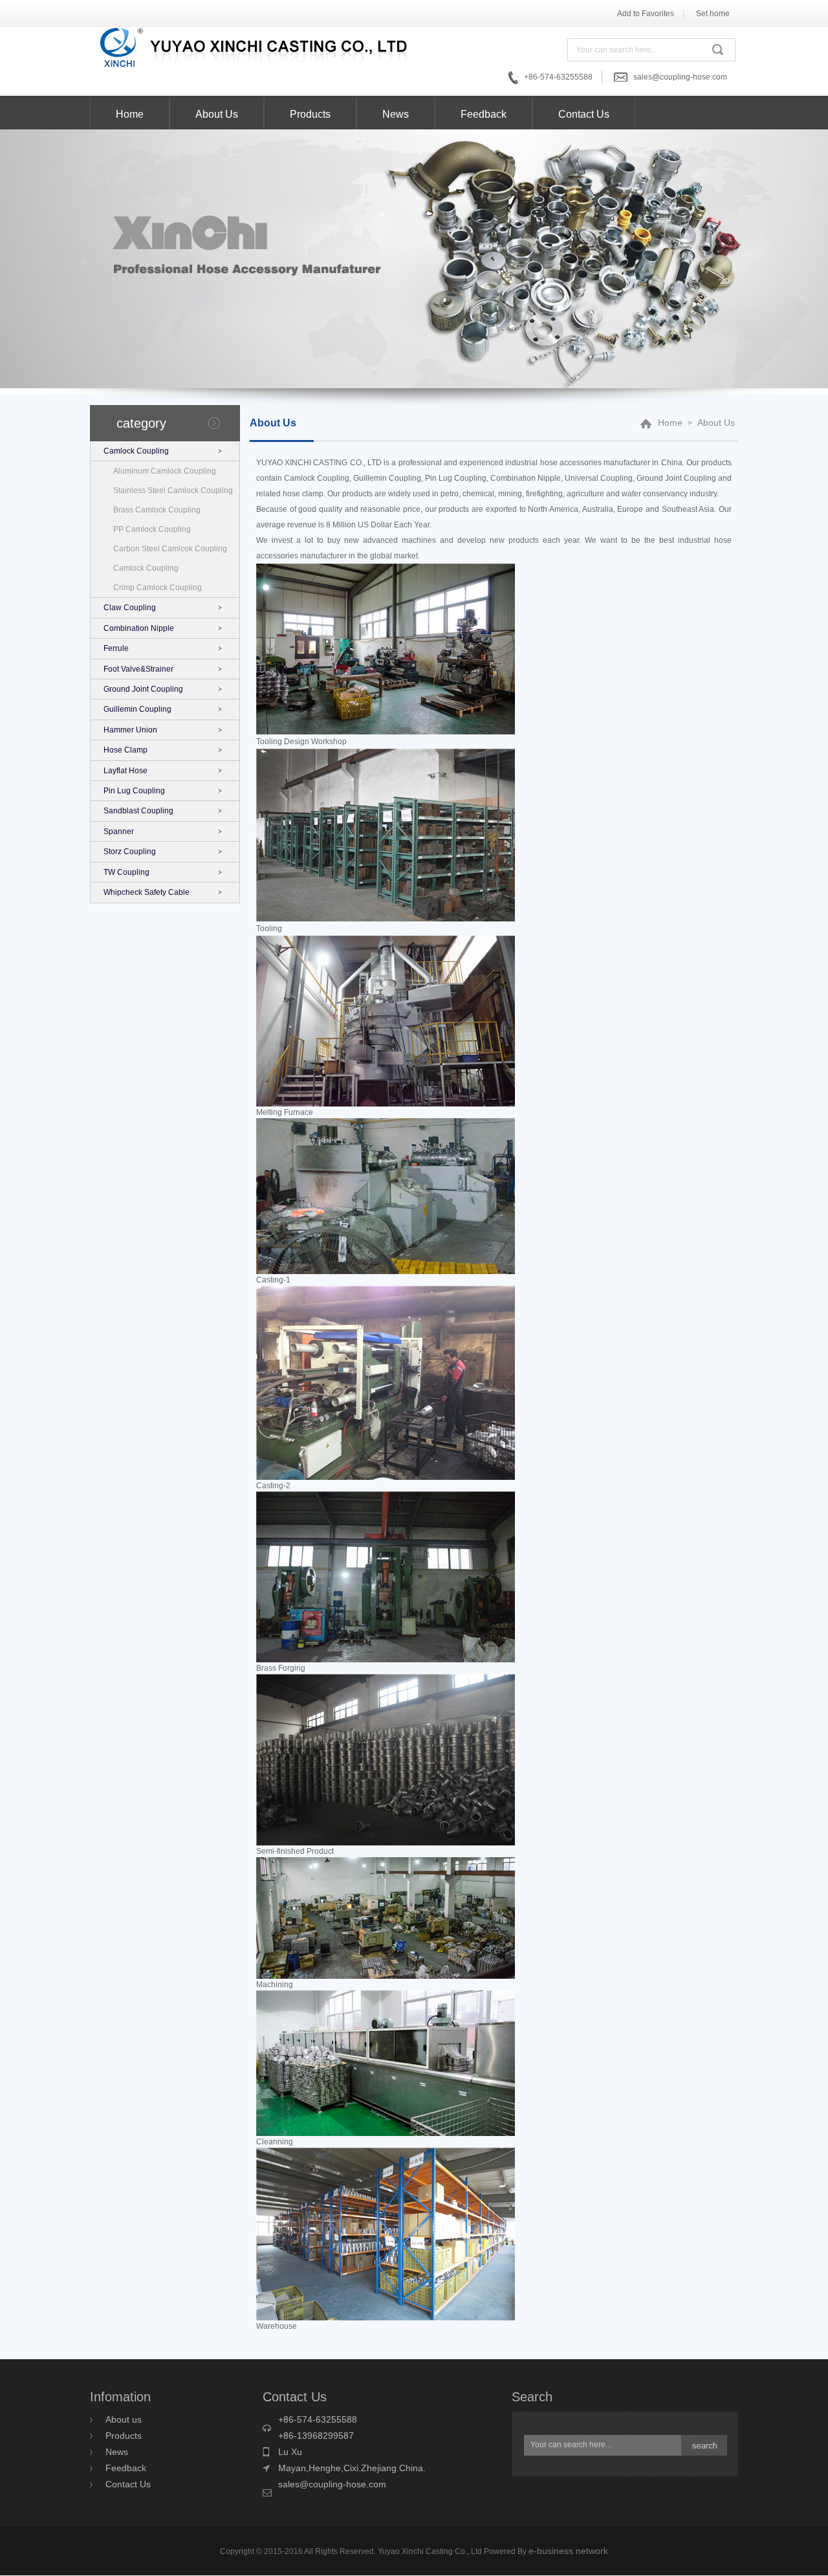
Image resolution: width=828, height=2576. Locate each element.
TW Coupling (126, 872)
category (141, 423)
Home (130, 114)
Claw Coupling (130, 608)
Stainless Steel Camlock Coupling (173, 490)
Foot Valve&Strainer (138, 669)
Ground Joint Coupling (143, 689)
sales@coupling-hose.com (680, 77)
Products (310, 114)
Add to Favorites (646, 14)
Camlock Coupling (136, 451)
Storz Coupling (130, 852)
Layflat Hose (125, 771)
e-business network (568, 2551)
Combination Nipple (139, 628)
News (396, 114)
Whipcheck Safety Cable (147, 892)
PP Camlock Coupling (152, 529)
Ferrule (116, 648)
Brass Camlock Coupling (157, 510)
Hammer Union (130, 730)
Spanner (119, 831)
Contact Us (584, 114)
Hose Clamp (125, 750)
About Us (217, 114)
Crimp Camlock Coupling (158, 588)
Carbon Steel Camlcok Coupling (170, 549)
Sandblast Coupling (138, 811)
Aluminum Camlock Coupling (165, 471)
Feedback (484, 114)
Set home (713, 14)
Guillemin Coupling (137, 709)
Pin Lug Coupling (134, 791)
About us (124, 2419)
